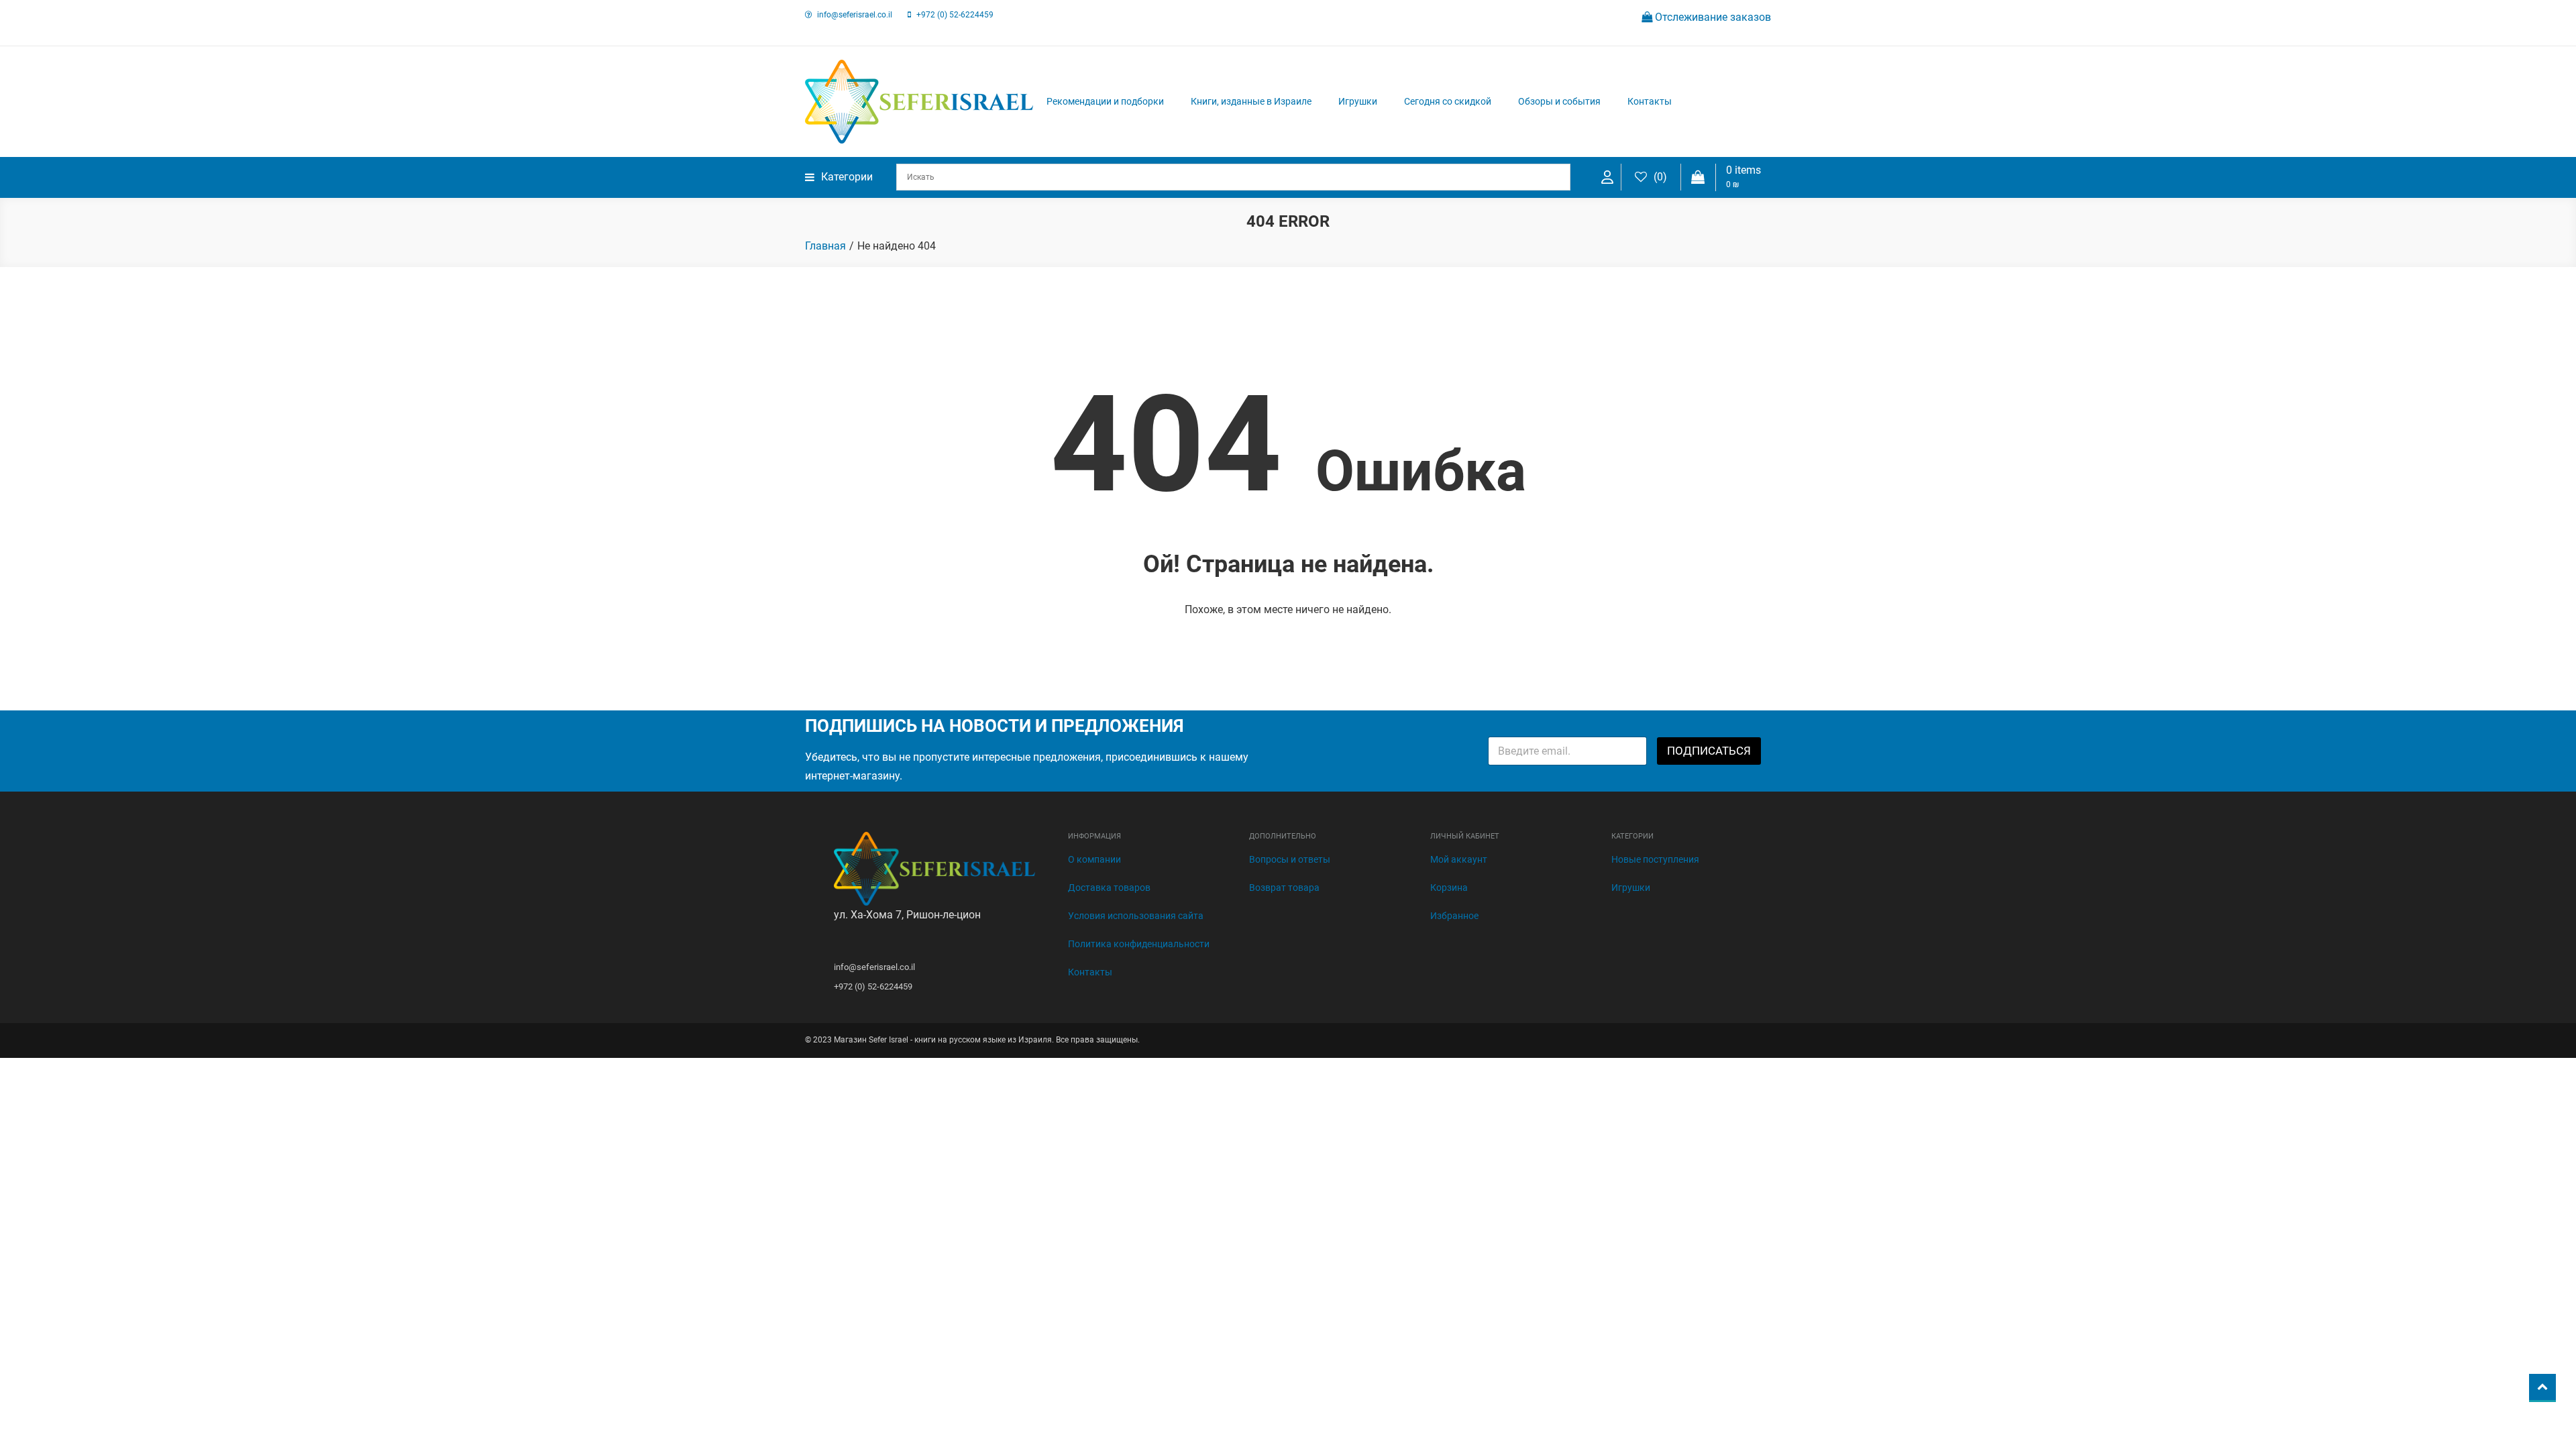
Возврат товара (1284, 888)
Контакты (1650, 101)
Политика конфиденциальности (1139, 944)
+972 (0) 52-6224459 (955, 15)
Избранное (1454, 916)
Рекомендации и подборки (1105, 101)
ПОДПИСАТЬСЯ (1709, 751)
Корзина (1449, 888)
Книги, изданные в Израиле (1251, 101)
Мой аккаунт (1459, 859)
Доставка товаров (1109, 888)
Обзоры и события (1559, 101)
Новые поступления (1655, 859)
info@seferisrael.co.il (855, 15)
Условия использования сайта (1136, 916)
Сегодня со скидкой (1448, 101)
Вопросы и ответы (1290, 859)
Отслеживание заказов (1712, 17)
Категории (847, 177)
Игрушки (1358, 101)
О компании (1094, 859)
